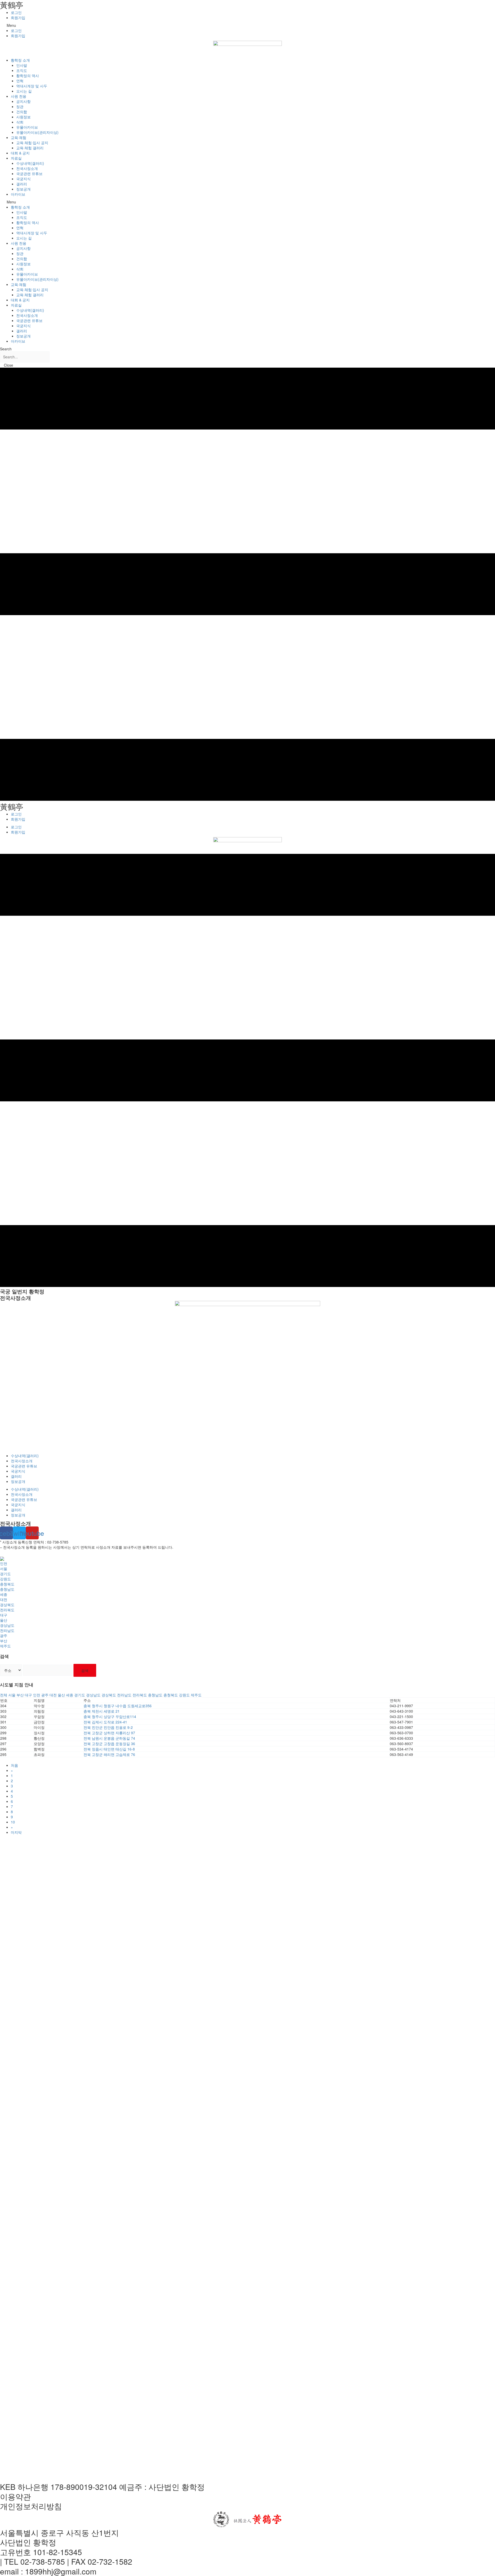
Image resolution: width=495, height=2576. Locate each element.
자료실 (16, 158)
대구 (4, 1615)
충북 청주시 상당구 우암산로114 (110, 1716)
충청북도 (7, 1584)
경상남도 (7, 1625)
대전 (4, 1599)
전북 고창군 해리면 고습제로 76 (109, 1754)
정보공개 (23, 189)
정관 (20, 106)
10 (13, 1822)
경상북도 (7, 1605)
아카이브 (18, 194)
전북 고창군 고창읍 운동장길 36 (109, 1744)
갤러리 (22, 184)
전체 (4, 1695)
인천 (4, 1563)
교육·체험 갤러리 (30, 148)
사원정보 (23, 117)
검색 (85, 1670)
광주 (4, 1636)
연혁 (20, 81)
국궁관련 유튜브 (29, 174)
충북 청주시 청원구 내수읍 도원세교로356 (118, 1706)
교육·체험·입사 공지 (32, 143)
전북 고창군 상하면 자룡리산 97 (109, 1733)
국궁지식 (23, 179)
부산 (4, 1641)
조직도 (22, 70)
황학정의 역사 (28, 76)
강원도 (5, 1579)
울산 (4, 1620)
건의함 (22, 112)
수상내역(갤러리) (30, 163)
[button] (247, 25)
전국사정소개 (27, 168)
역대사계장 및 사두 (32, 86)
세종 (4, 1594)
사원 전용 (19, 96)
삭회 (20, 122)
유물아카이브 (27, 127)
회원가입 (18, 18)
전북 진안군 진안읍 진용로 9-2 (108, 1727)
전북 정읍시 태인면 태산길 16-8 (109, 1749)
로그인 (16, 12)
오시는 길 (24, 91)
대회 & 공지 (20, 153)
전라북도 (7, 1610)
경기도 (5, 1574)
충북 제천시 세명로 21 (102, 1711)
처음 (14, 1765)
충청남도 (7, 1589)
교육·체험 (19, 137)
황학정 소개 (20, 60)
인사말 (22, 65)
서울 (4, 1568)
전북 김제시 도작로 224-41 (105, 1722)
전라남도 (7, 1630)
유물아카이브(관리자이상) (37, 132)
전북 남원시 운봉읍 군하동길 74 (109, 1738)
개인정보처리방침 (31, 2506)
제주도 (5, 1646)
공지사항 (23, 101)
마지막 (16, 1832)
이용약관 (15, 2496)
